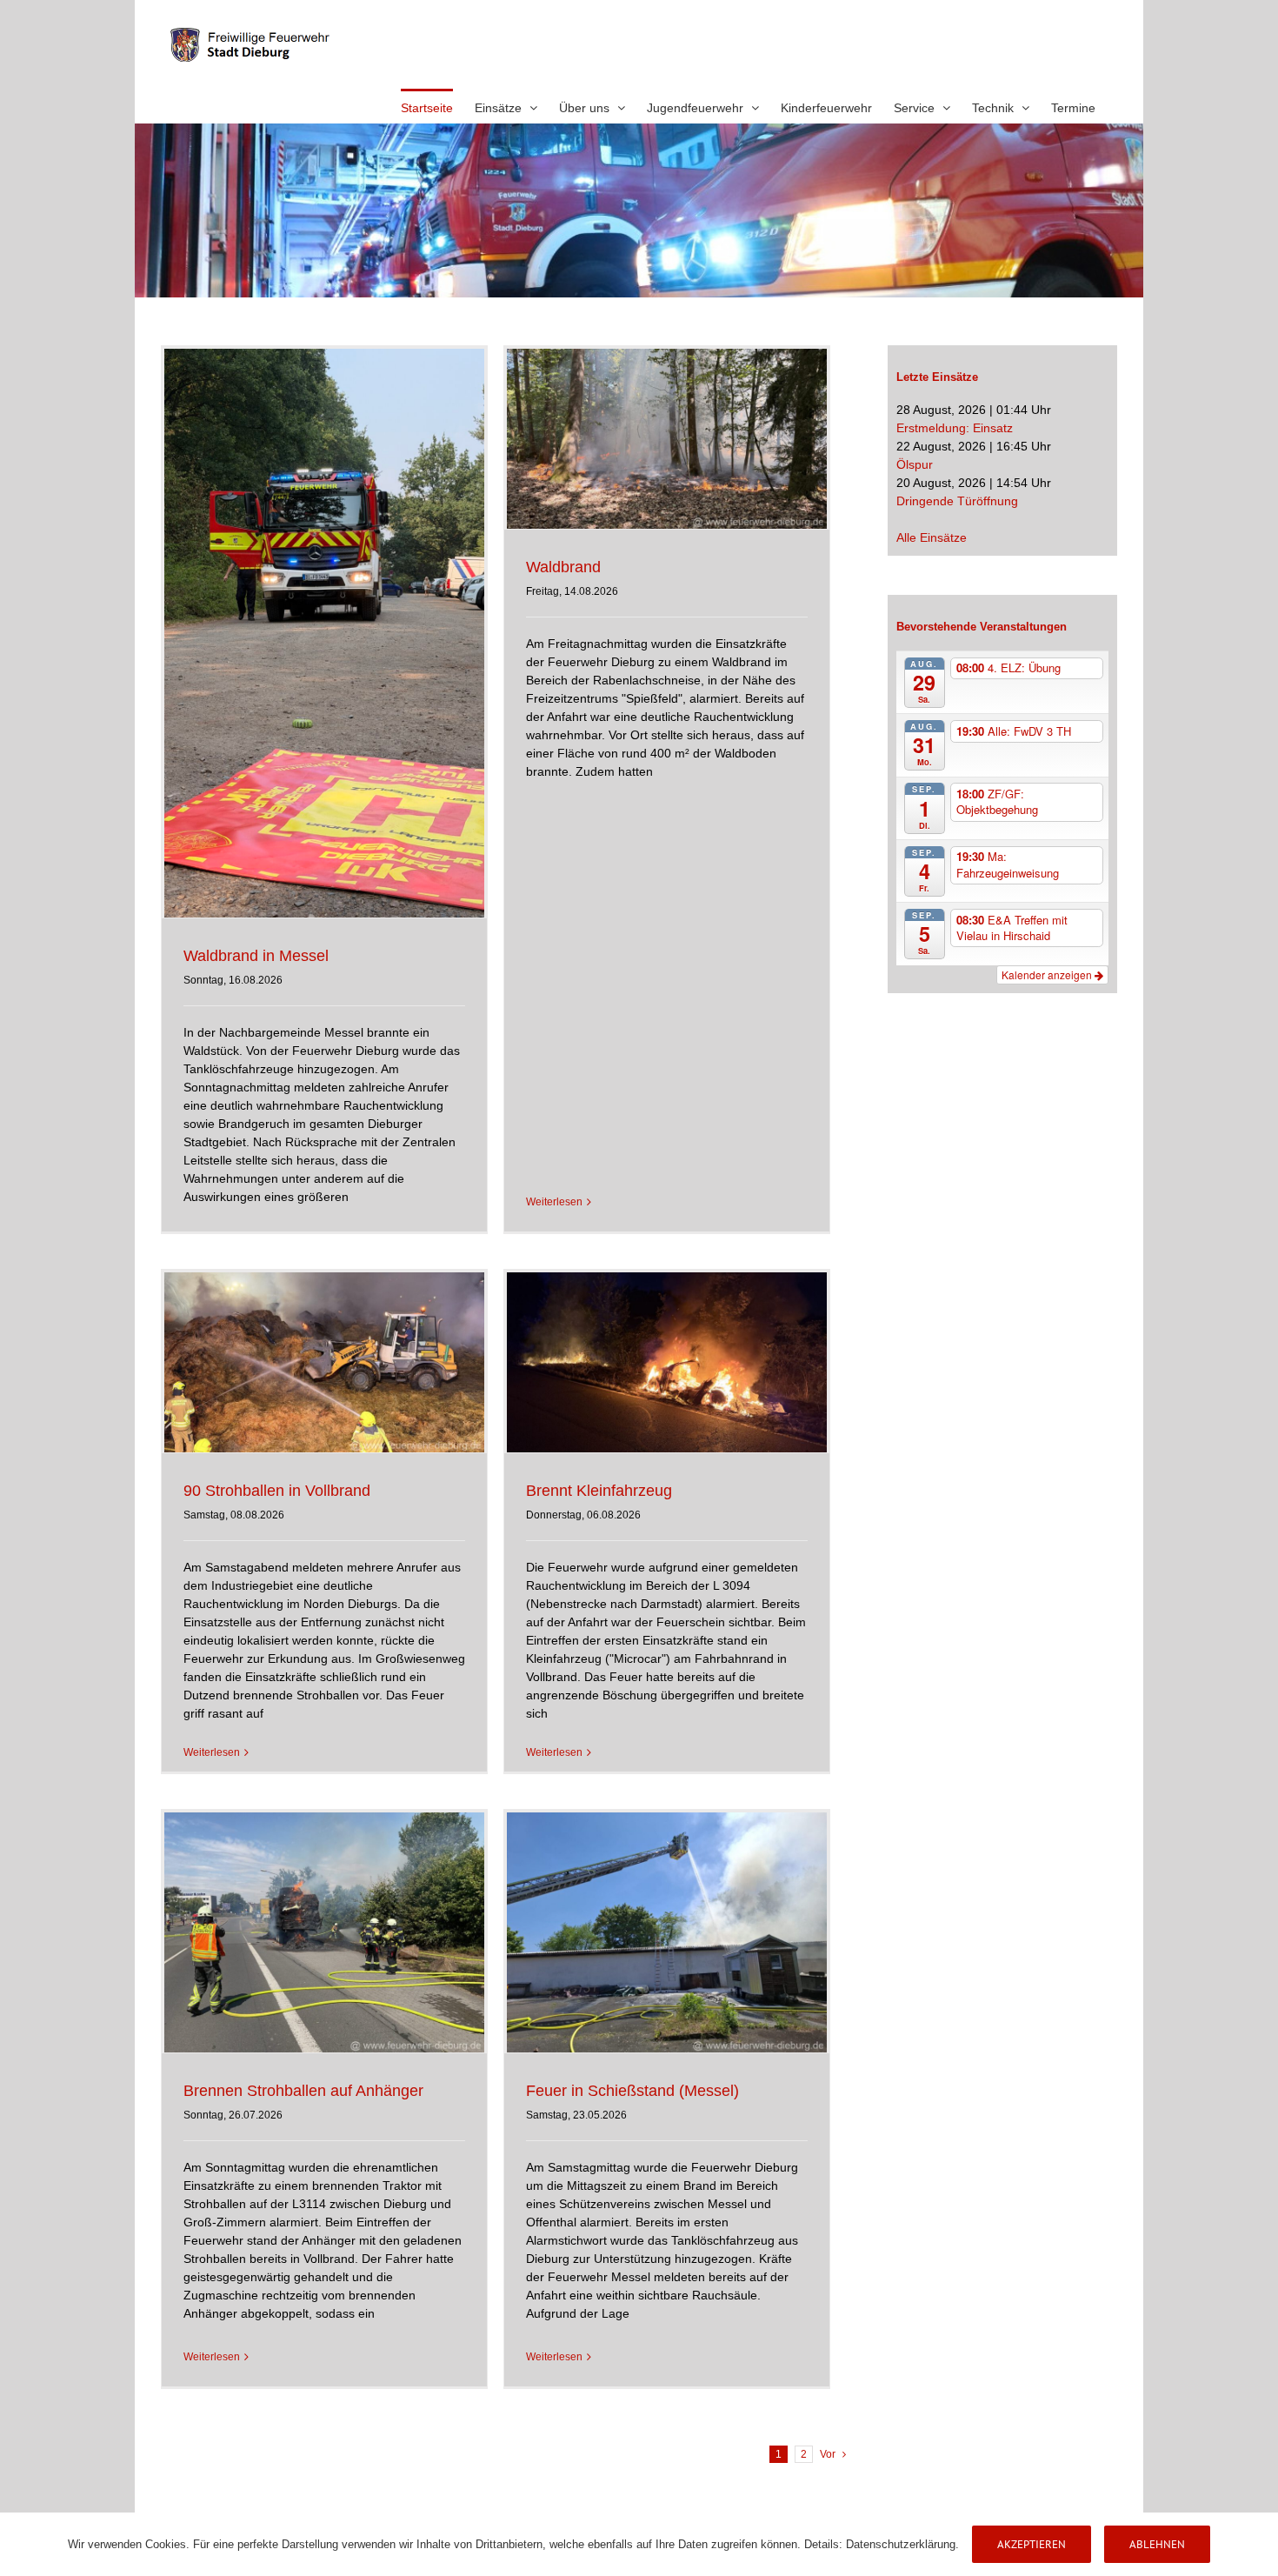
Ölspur (915, 464)
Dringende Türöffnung (957, 501)
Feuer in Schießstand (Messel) (632, 2091)
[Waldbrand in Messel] (324, 633)
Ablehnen (1157, 2544)
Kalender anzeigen (1048, 974)
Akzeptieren (1032, 2544)
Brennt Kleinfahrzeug (599, 1491)
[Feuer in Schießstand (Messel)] (667, 1932)
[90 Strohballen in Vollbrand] (324, 1362)
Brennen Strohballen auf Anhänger (303, 2091)
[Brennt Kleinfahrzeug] (667, 1362)
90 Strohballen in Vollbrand (277, 1491)
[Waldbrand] (667, 439)
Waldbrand (563, 567)
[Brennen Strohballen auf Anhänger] (324, 1932)
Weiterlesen (554, 1202)
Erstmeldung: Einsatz (955, 428)
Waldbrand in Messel (256, 956)
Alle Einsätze (932, 537)
